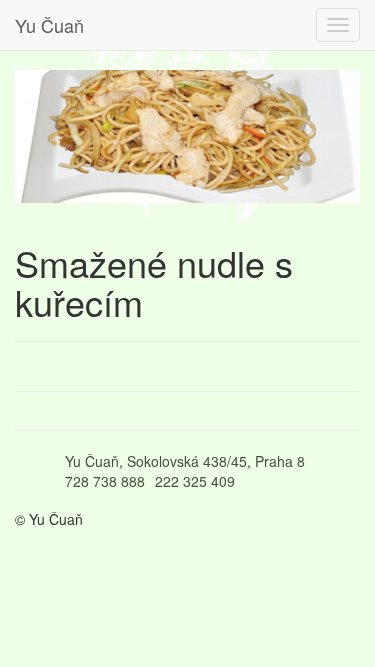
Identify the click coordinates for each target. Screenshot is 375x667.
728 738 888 (105, 481)
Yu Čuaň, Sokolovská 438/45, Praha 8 (185, 461)
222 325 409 (195, 481)
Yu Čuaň (49, 25)
